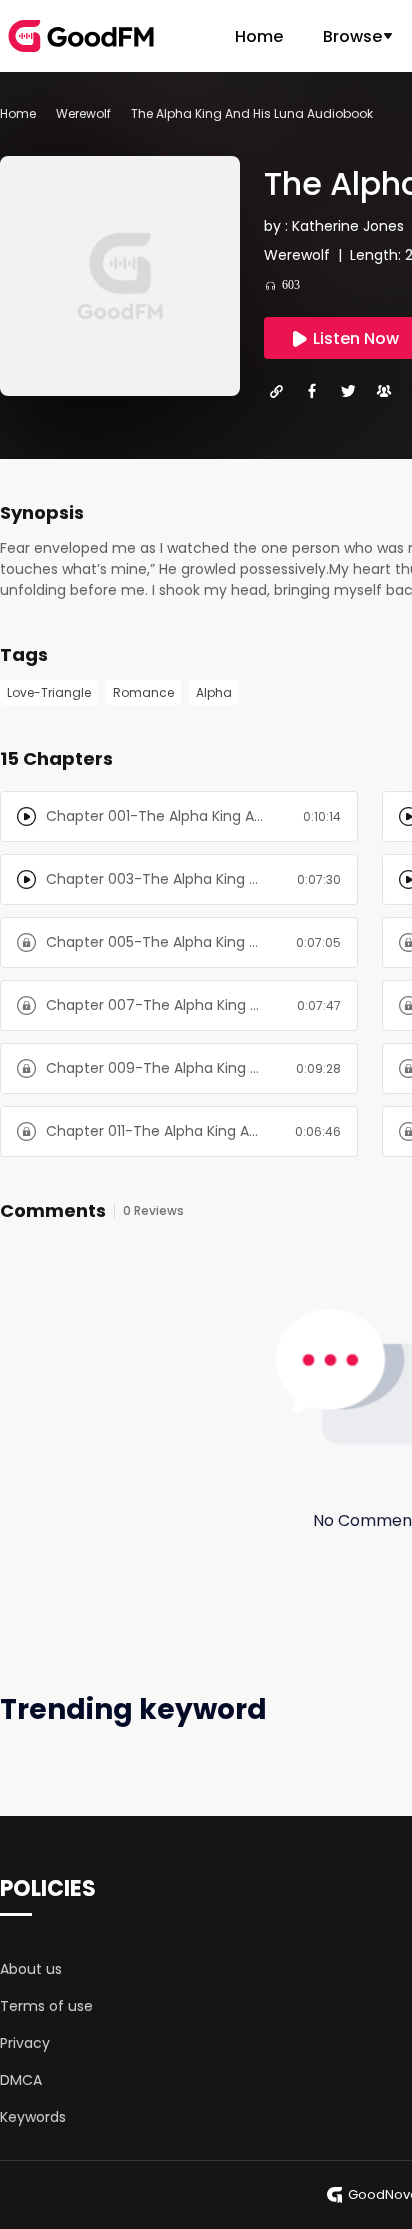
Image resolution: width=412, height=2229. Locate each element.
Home (259, 36)
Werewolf (83, 113)
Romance (143, 692)
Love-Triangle (49, 692)
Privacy (25, 2043)
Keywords (33, 2117)
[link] (18, 113)
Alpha (214, 692)
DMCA (21, 2080)
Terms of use (46, 2006)
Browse (352, 36)
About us (31, 1969)
